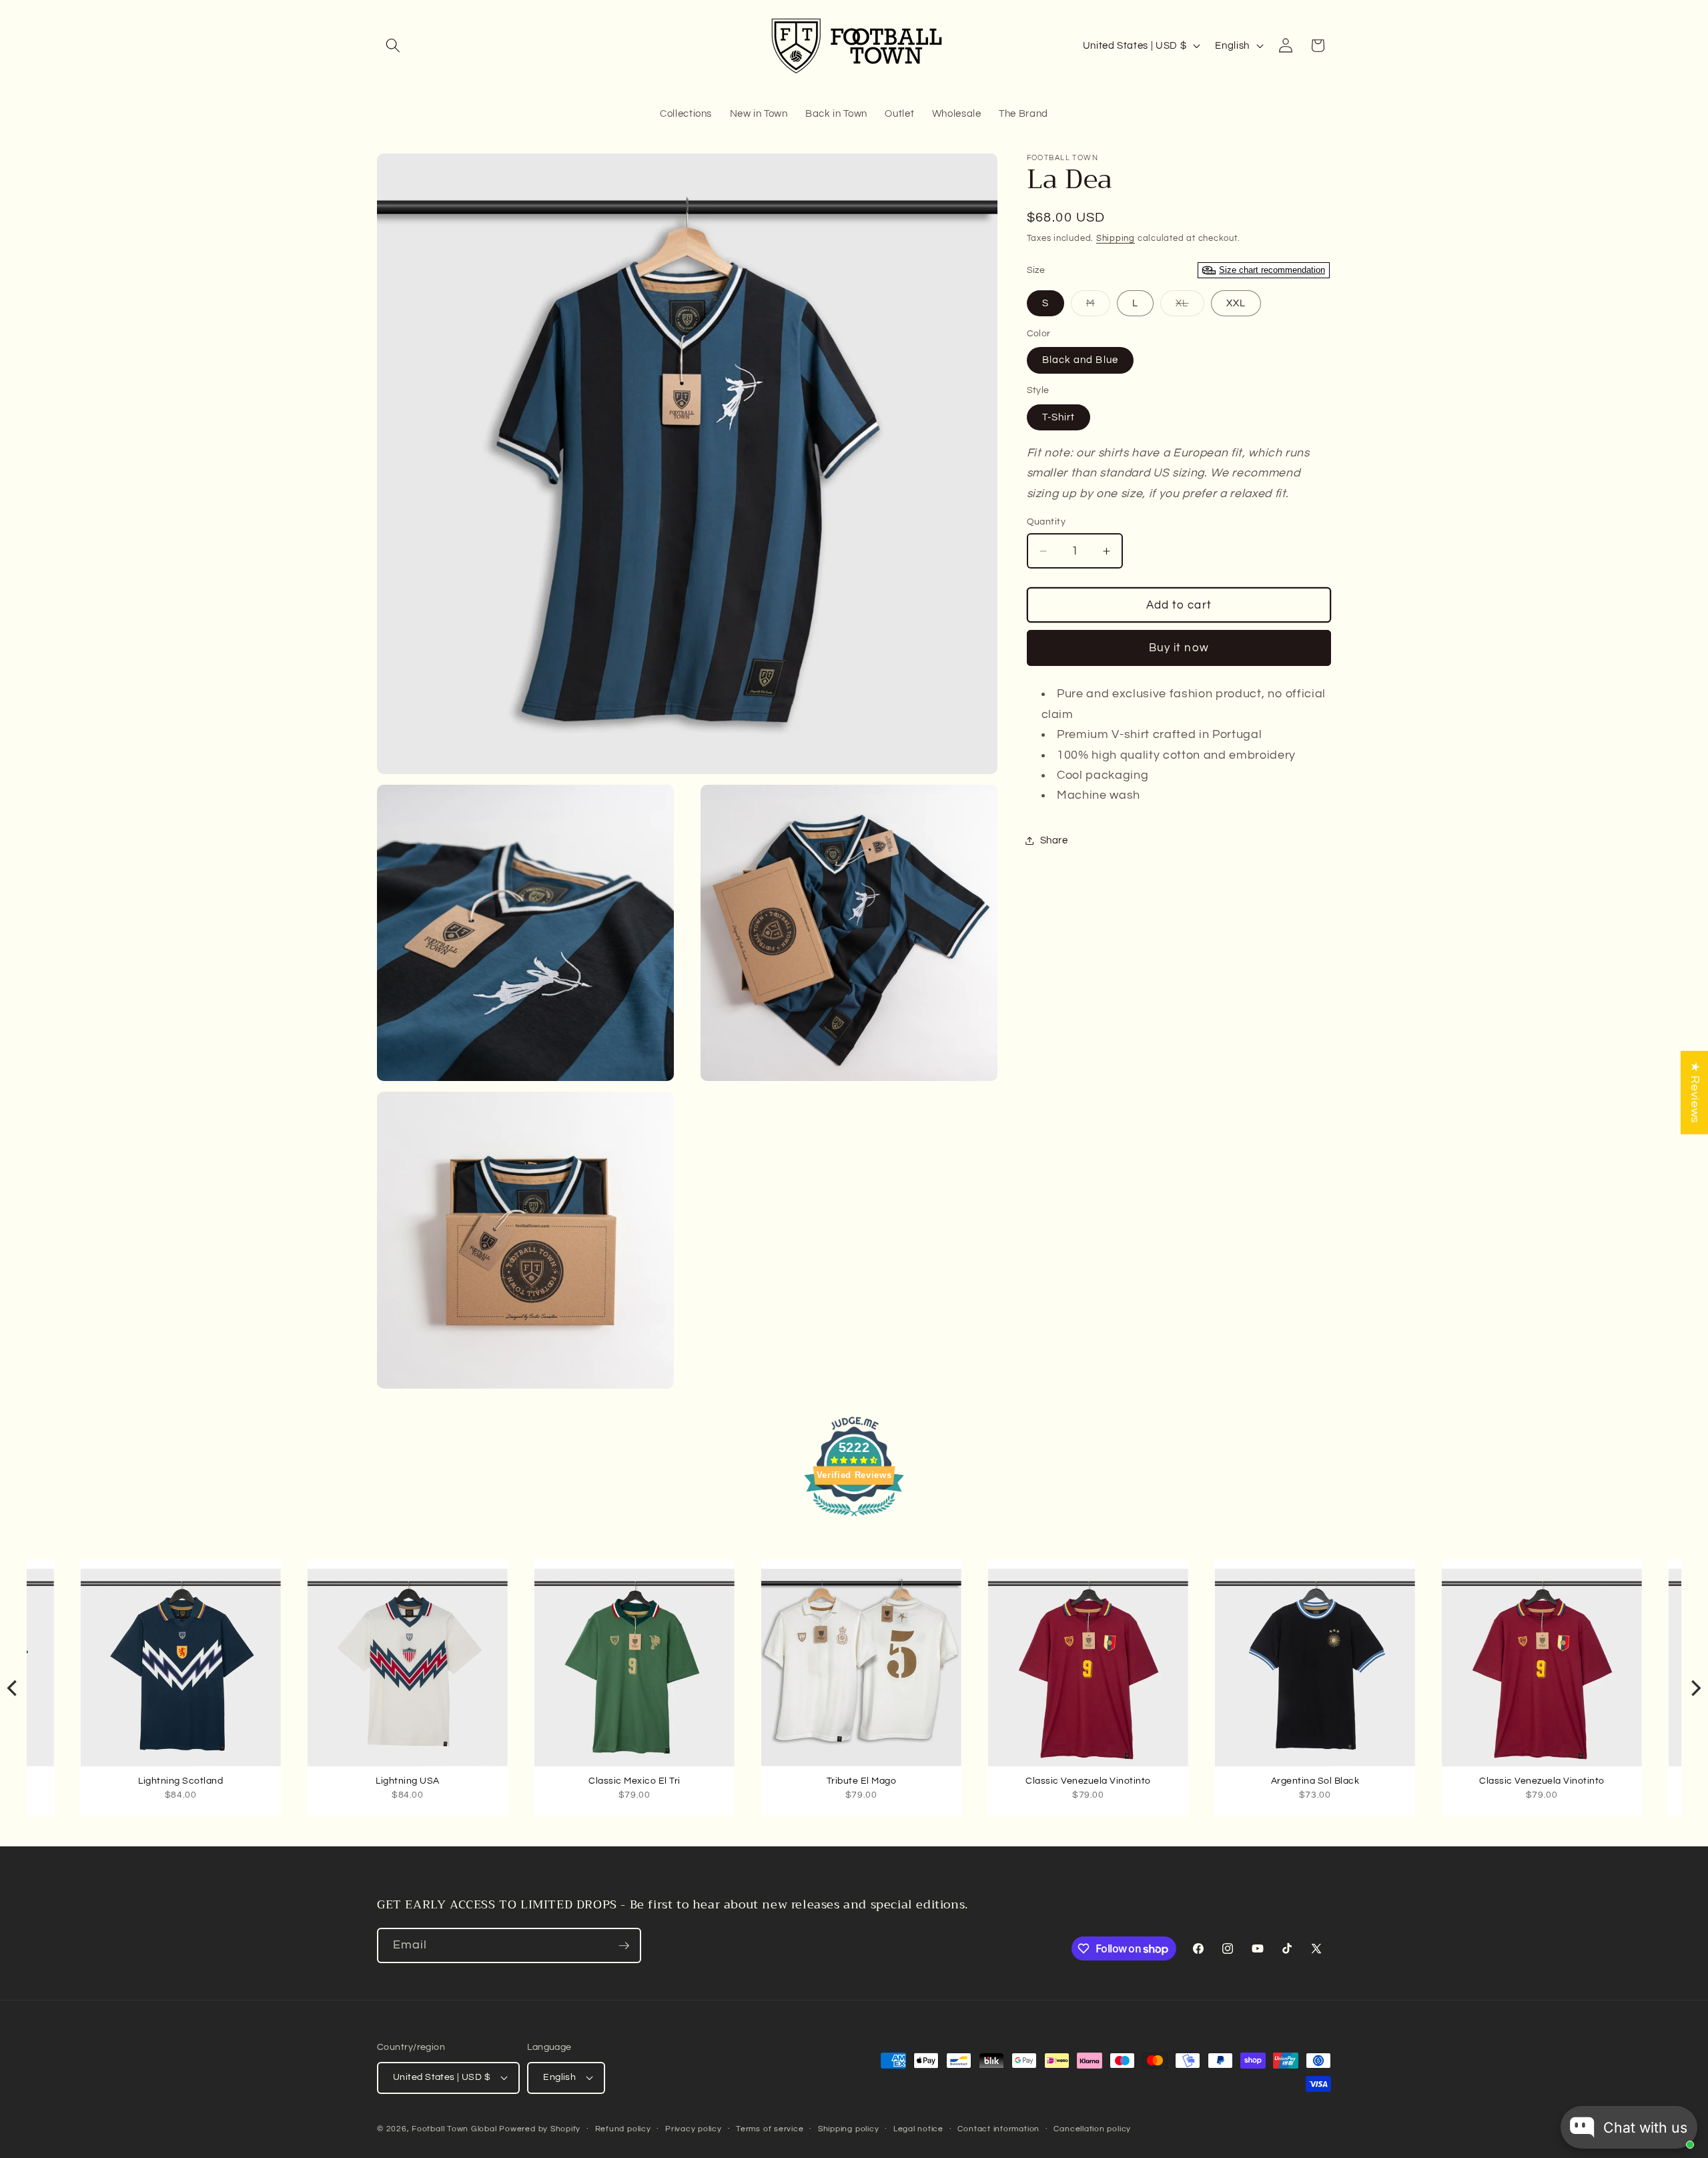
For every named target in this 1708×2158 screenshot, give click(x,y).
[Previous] (13, 1688)
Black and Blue (1080, 360)
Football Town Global (454, 2129)
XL (1190, 307)
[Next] (1695, 1688)
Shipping (1116, 238)
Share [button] (1054, 840)
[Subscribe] (624, 1946)
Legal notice (918, 2129)
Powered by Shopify (540, 2129)
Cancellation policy (1092, 2129)
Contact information (998, 2129)
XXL (1236, 303)
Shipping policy (849, 2129)
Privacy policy (694, 2129)
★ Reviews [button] (1695, 1093)
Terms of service (770, 2129)
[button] (393, 45)
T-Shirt (1059, 417)
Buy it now (1179, 648)
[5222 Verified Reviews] (854, 1519)
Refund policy (623, 2129)
